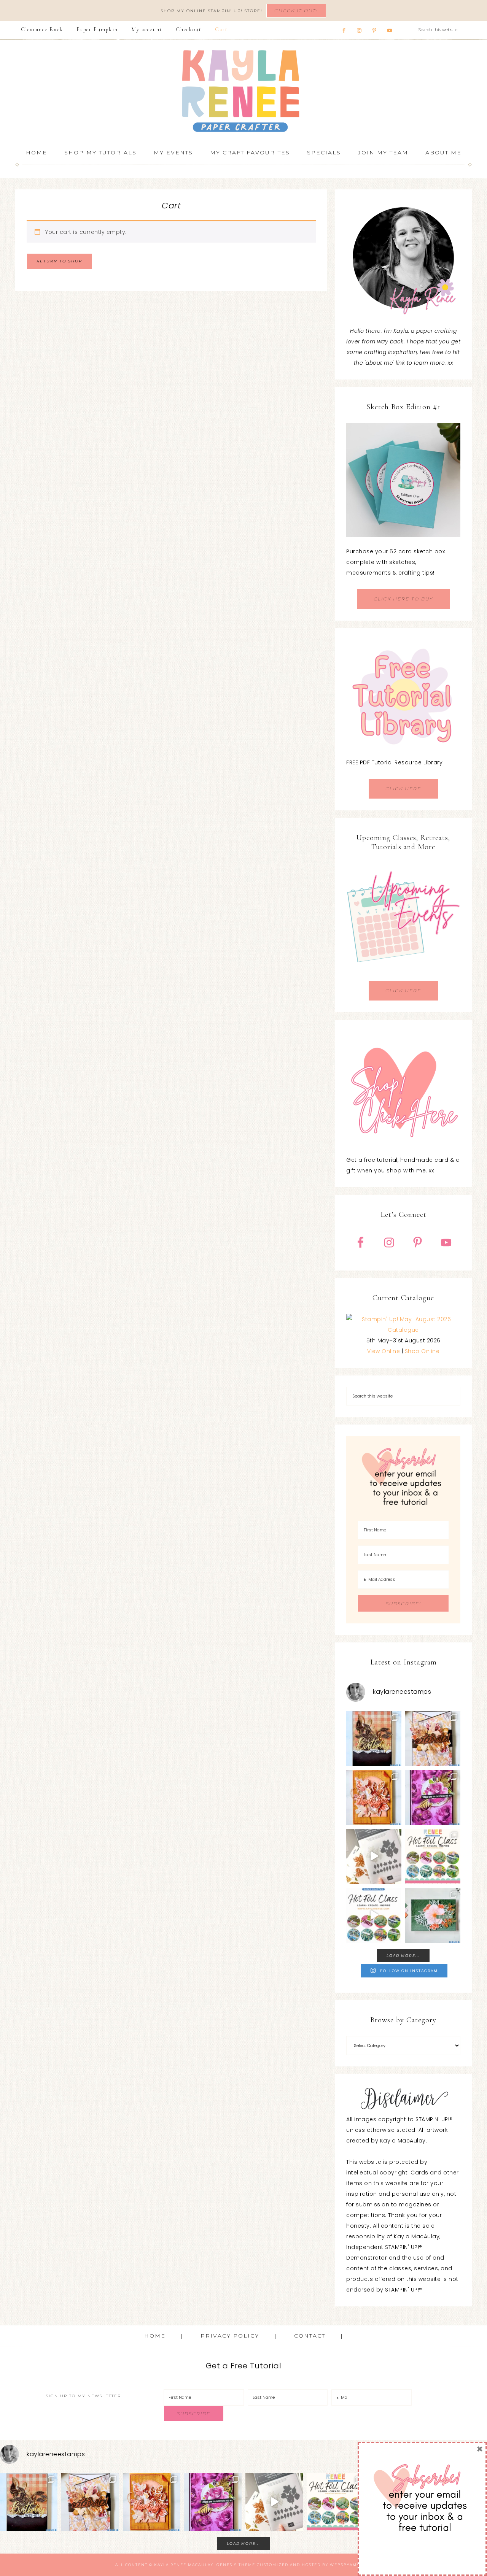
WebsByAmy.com (351, 2565)
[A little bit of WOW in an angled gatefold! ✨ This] (433, 1738)
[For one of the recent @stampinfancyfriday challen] (433, 1915)
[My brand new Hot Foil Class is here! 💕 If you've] (433, 1856)
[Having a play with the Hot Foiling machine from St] (374, 1856)
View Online (384, 1351)
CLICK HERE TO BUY (403, 599)
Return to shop (59, 261)
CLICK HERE (403, 789)
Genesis (227, 2565)
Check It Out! (296, 10)
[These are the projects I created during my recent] (433, 1797)
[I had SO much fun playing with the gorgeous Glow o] (374, 1797)
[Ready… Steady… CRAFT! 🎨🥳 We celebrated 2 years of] (374, 1738)
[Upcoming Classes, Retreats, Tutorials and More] (403, 975)
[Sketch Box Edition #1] (403, 480)
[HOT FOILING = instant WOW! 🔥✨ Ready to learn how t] (374, 1915)
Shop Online (422, 1351)
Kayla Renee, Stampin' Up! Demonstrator (243, 91)
